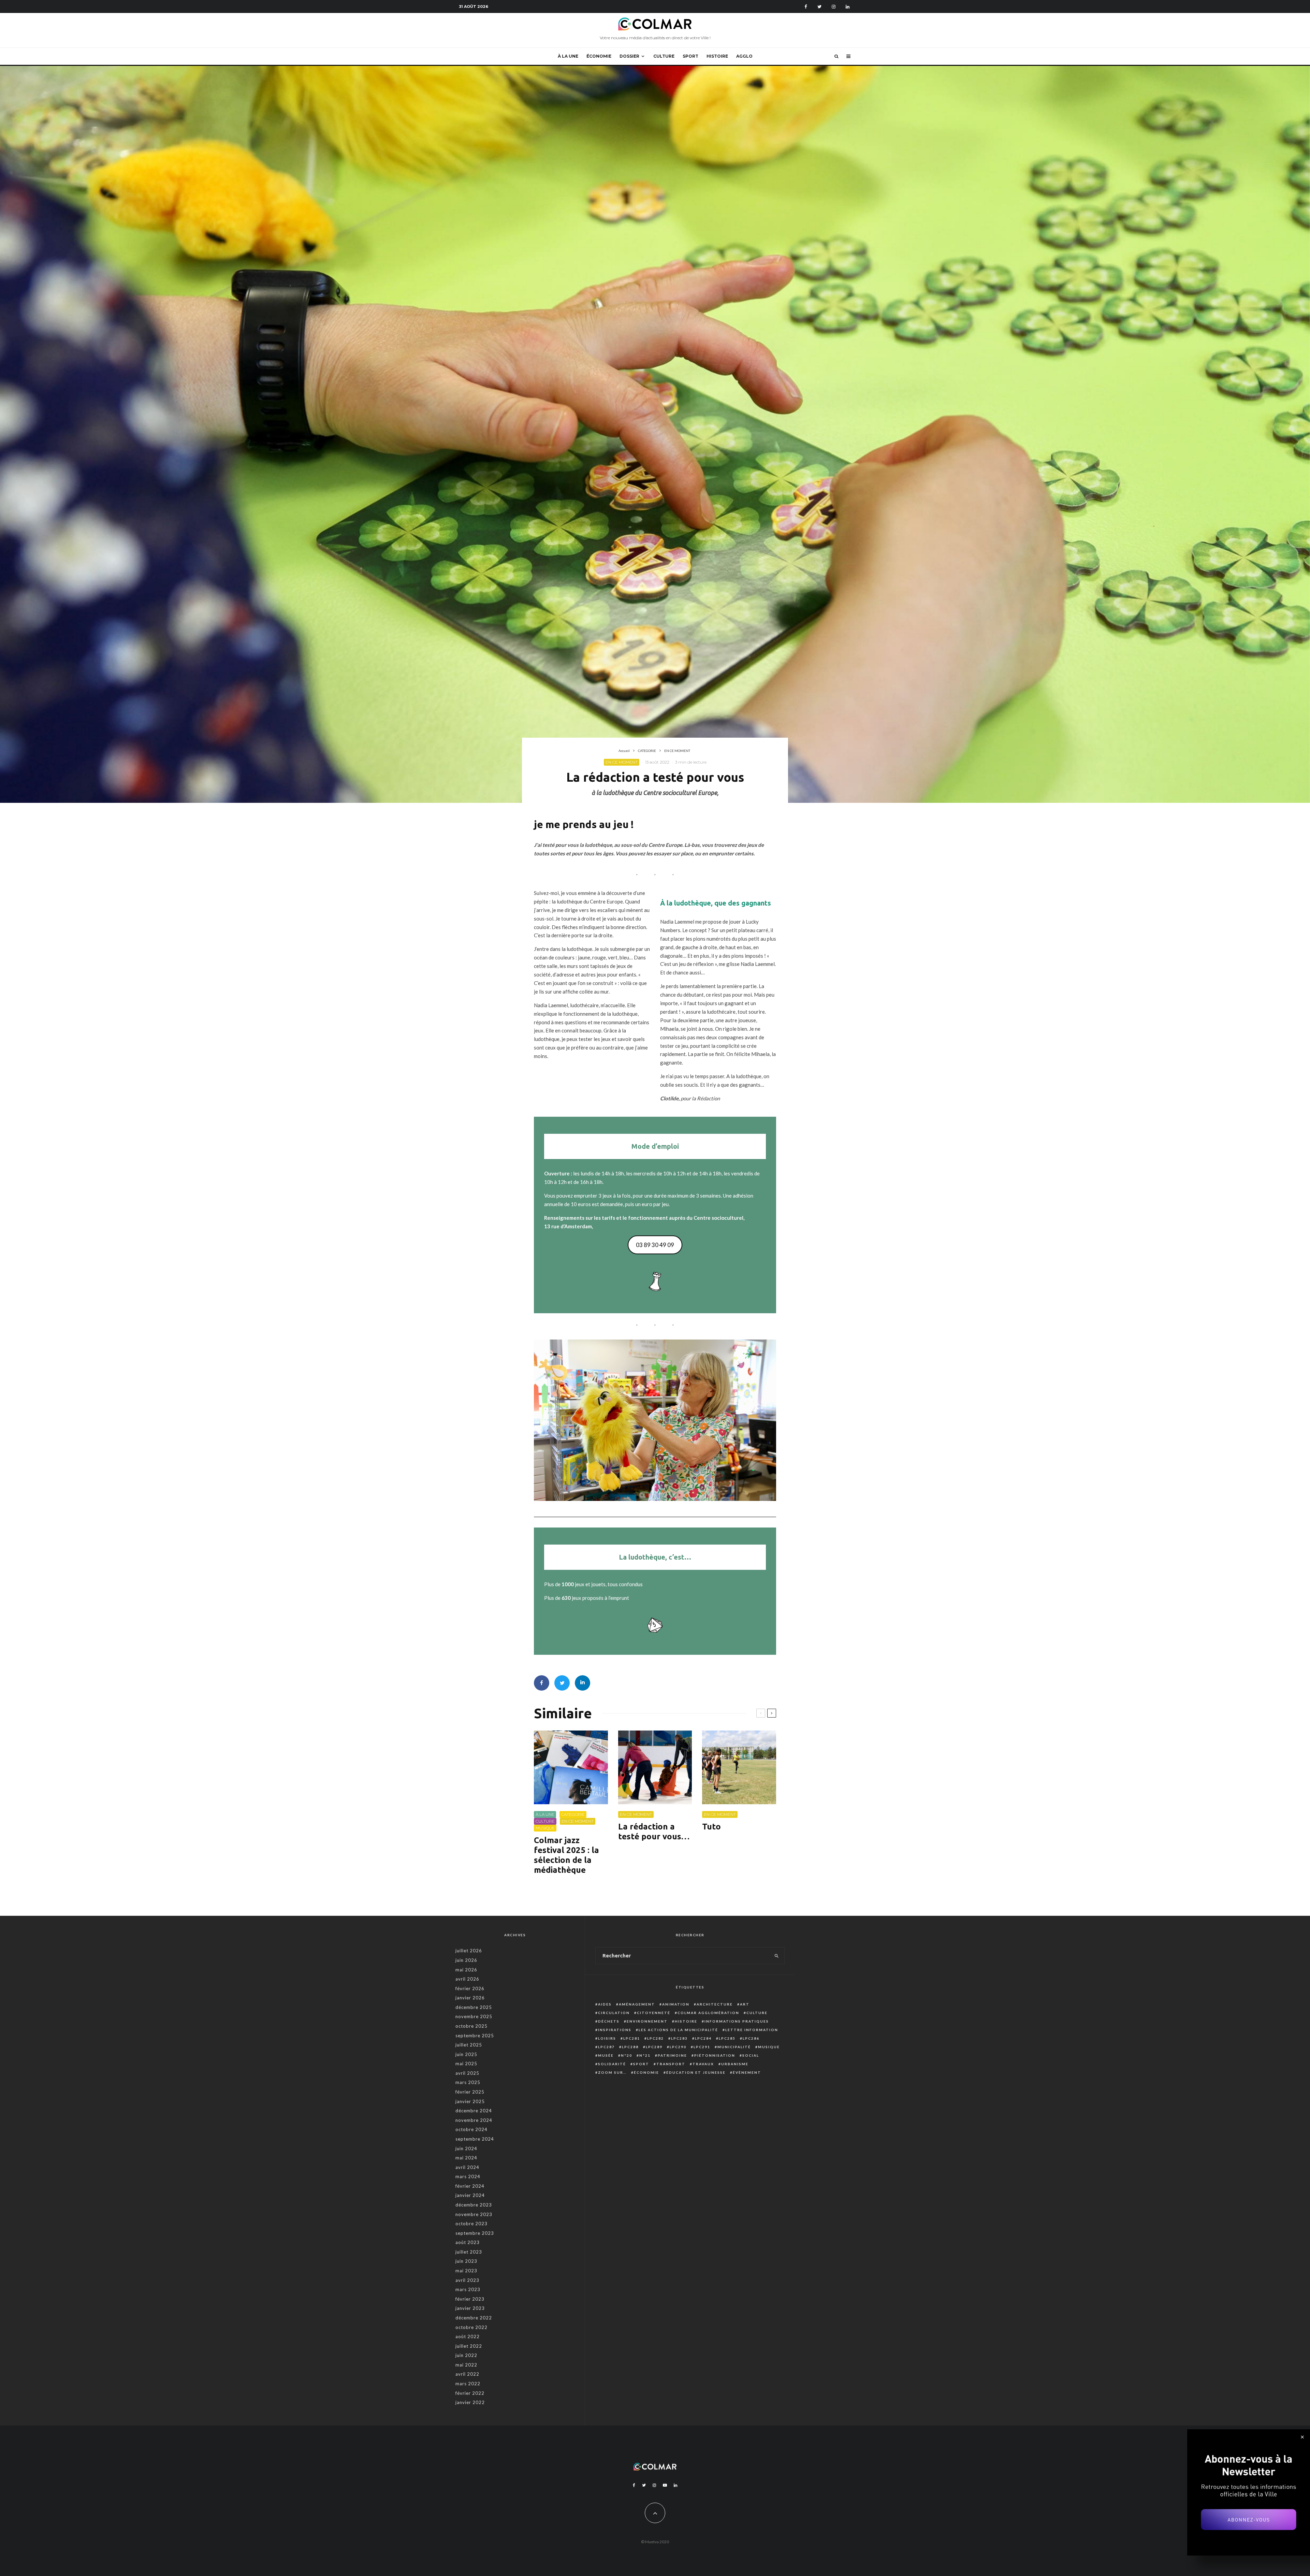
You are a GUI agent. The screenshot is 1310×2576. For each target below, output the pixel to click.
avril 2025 (467, 2073)
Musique (769, 2047)
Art (745, 2004)
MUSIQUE (545, 1828)
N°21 (645, 2055)
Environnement (647, 2021)
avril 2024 (467, 2167)
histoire (686, 2021)
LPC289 (654, 2047)
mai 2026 (466, 1970)
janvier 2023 (470, 2308)
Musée (606, 2055)
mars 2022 (468, 2384)
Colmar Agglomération (708, 2013)
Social (751, 2055)
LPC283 (679, 2038)
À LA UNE (568, 56)
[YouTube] (665, 2485)
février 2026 (470, 1988)
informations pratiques (737, 2021)
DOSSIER (629, 56)
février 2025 (470, 2092)
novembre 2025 (474, 2016)
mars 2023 (468, 2289)
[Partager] (542, 1683)
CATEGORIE (573, 1814)
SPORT (690, 56)
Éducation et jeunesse (696, 2072)
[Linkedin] (848, 7)
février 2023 (470, 2299)
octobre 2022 (471, 2327)
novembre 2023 (474, 2214)
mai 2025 (466, 2064)
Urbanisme (735, 2064)
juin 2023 (466, 2261)
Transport (671, 2064)
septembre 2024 (475, 2139)
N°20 (627, 2055)
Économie (646, 2072)
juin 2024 (466, 2148)
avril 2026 (467, 1979)
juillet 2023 (469, 2252)
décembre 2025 (474, 2007)
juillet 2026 (469, 1951)
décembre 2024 (474, 2111)
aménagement (637, 2004)
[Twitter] (819, 7)
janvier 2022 (470, 2402)
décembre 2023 (474, 2205)
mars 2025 (468, 2082)
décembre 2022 (474, 2318)
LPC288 (630, 2047)
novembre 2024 (474, 2120)
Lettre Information (752, 2030)
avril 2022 (467, 2374)
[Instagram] (834, 7)
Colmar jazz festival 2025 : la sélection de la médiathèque (566, 1855)
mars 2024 (468, 2176)
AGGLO (744, 56)
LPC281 (632, 2038)
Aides (605, 2004)
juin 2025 (466, 2054)
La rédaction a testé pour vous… (654, 1832)
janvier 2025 (470, 2101)
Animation (676, 2004)
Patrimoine (672, 2055)
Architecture (715, 2004)
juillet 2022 (469, 2346)
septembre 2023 (475, 2233)
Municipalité (734, 2047)
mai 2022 (466, 2365)
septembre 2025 (475, 2036)
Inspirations (615, 2030)
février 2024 (470, 2186)
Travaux (703, 2064)
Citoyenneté (654, 2013)
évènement (747, 2072)
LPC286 (751, 2038)
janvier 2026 (470, 1998)
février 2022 (470, 2393)
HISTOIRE (717, 56)
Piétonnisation (715, 2055)
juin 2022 (466, 2355)
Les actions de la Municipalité (678, 2030)
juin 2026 (466, 1960)
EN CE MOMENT (622, 762)
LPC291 (702, 2047)
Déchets (609, 2021)
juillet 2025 (469, 2045)
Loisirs (607, 2038)
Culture (757, 2013)
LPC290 (678, 2047)
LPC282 (656, 2038)
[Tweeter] (562, 1683)
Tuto (711, 1827)
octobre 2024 (471, 2129)
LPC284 (703, 2038)
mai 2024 (466, 2158)
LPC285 (727, 2038)
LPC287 (606, 2047)
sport (641, 2064)
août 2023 (468, 2242)
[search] (777, 1956)
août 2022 (468, 2336)
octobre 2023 (471, 2224)
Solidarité (612, 2064)
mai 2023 (466, 2271)
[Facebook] (806, 7)
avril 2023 (467, 2280)
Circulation (614, 2013)
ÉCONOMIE (599, 56)
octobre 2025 (471, 2026)
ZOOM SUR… (612, 2072)
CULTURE (664, 56)
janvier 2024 (470, 2195)
